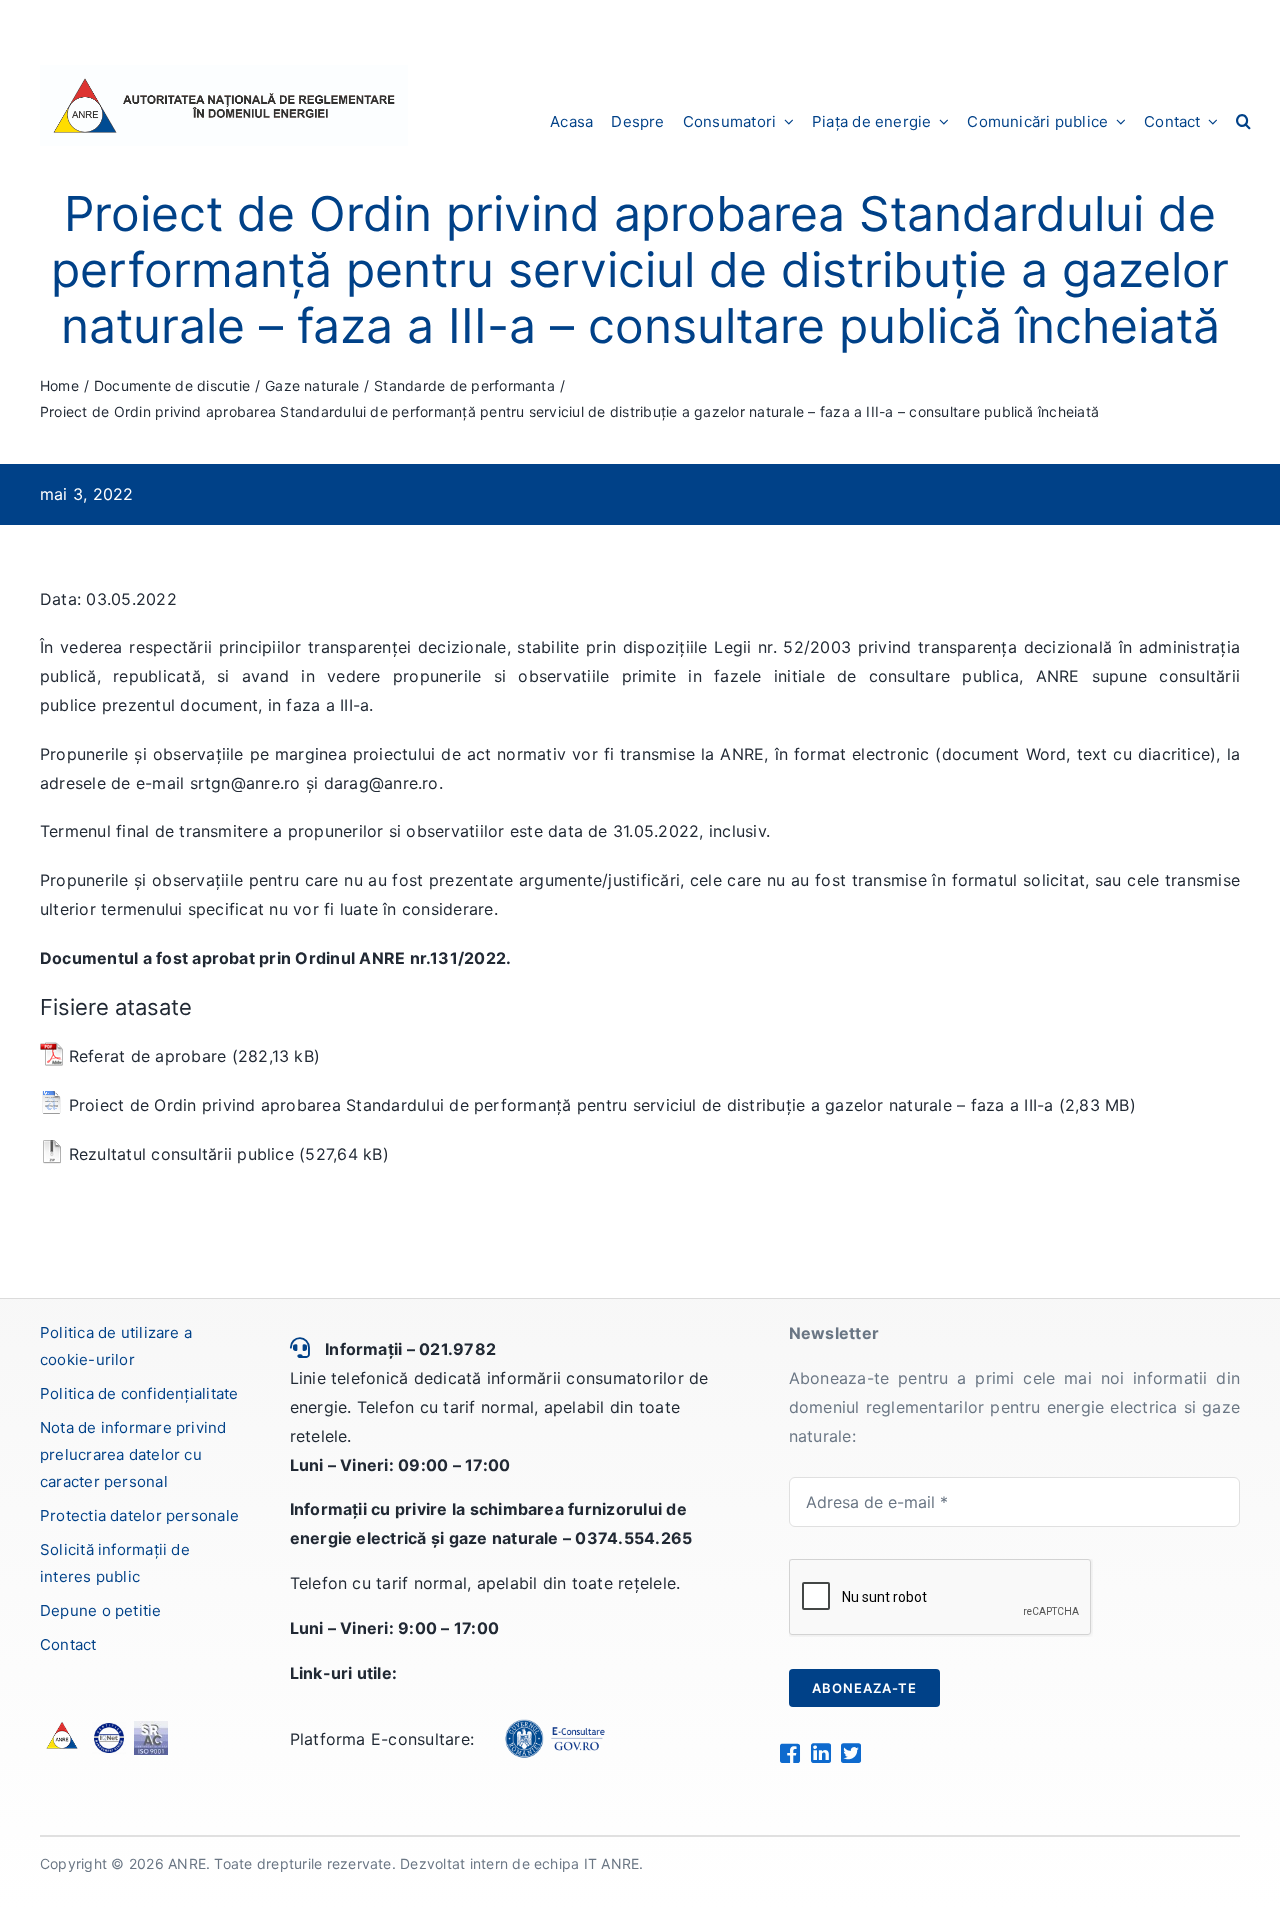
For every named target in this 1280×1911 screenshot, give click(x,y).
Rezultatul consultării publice (181, 1154)
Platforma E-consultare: (382, 1739)
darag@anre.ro (381, 783)
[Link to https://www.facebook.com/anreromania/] (789, 1753)
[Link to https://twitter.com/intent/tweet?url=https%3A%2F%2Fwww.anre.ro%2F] (850, 1753)
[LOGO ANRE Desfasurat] (224, 73)
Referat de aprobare (148, 1056)
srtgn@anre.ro (245, 783)
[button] (1243, 121)
